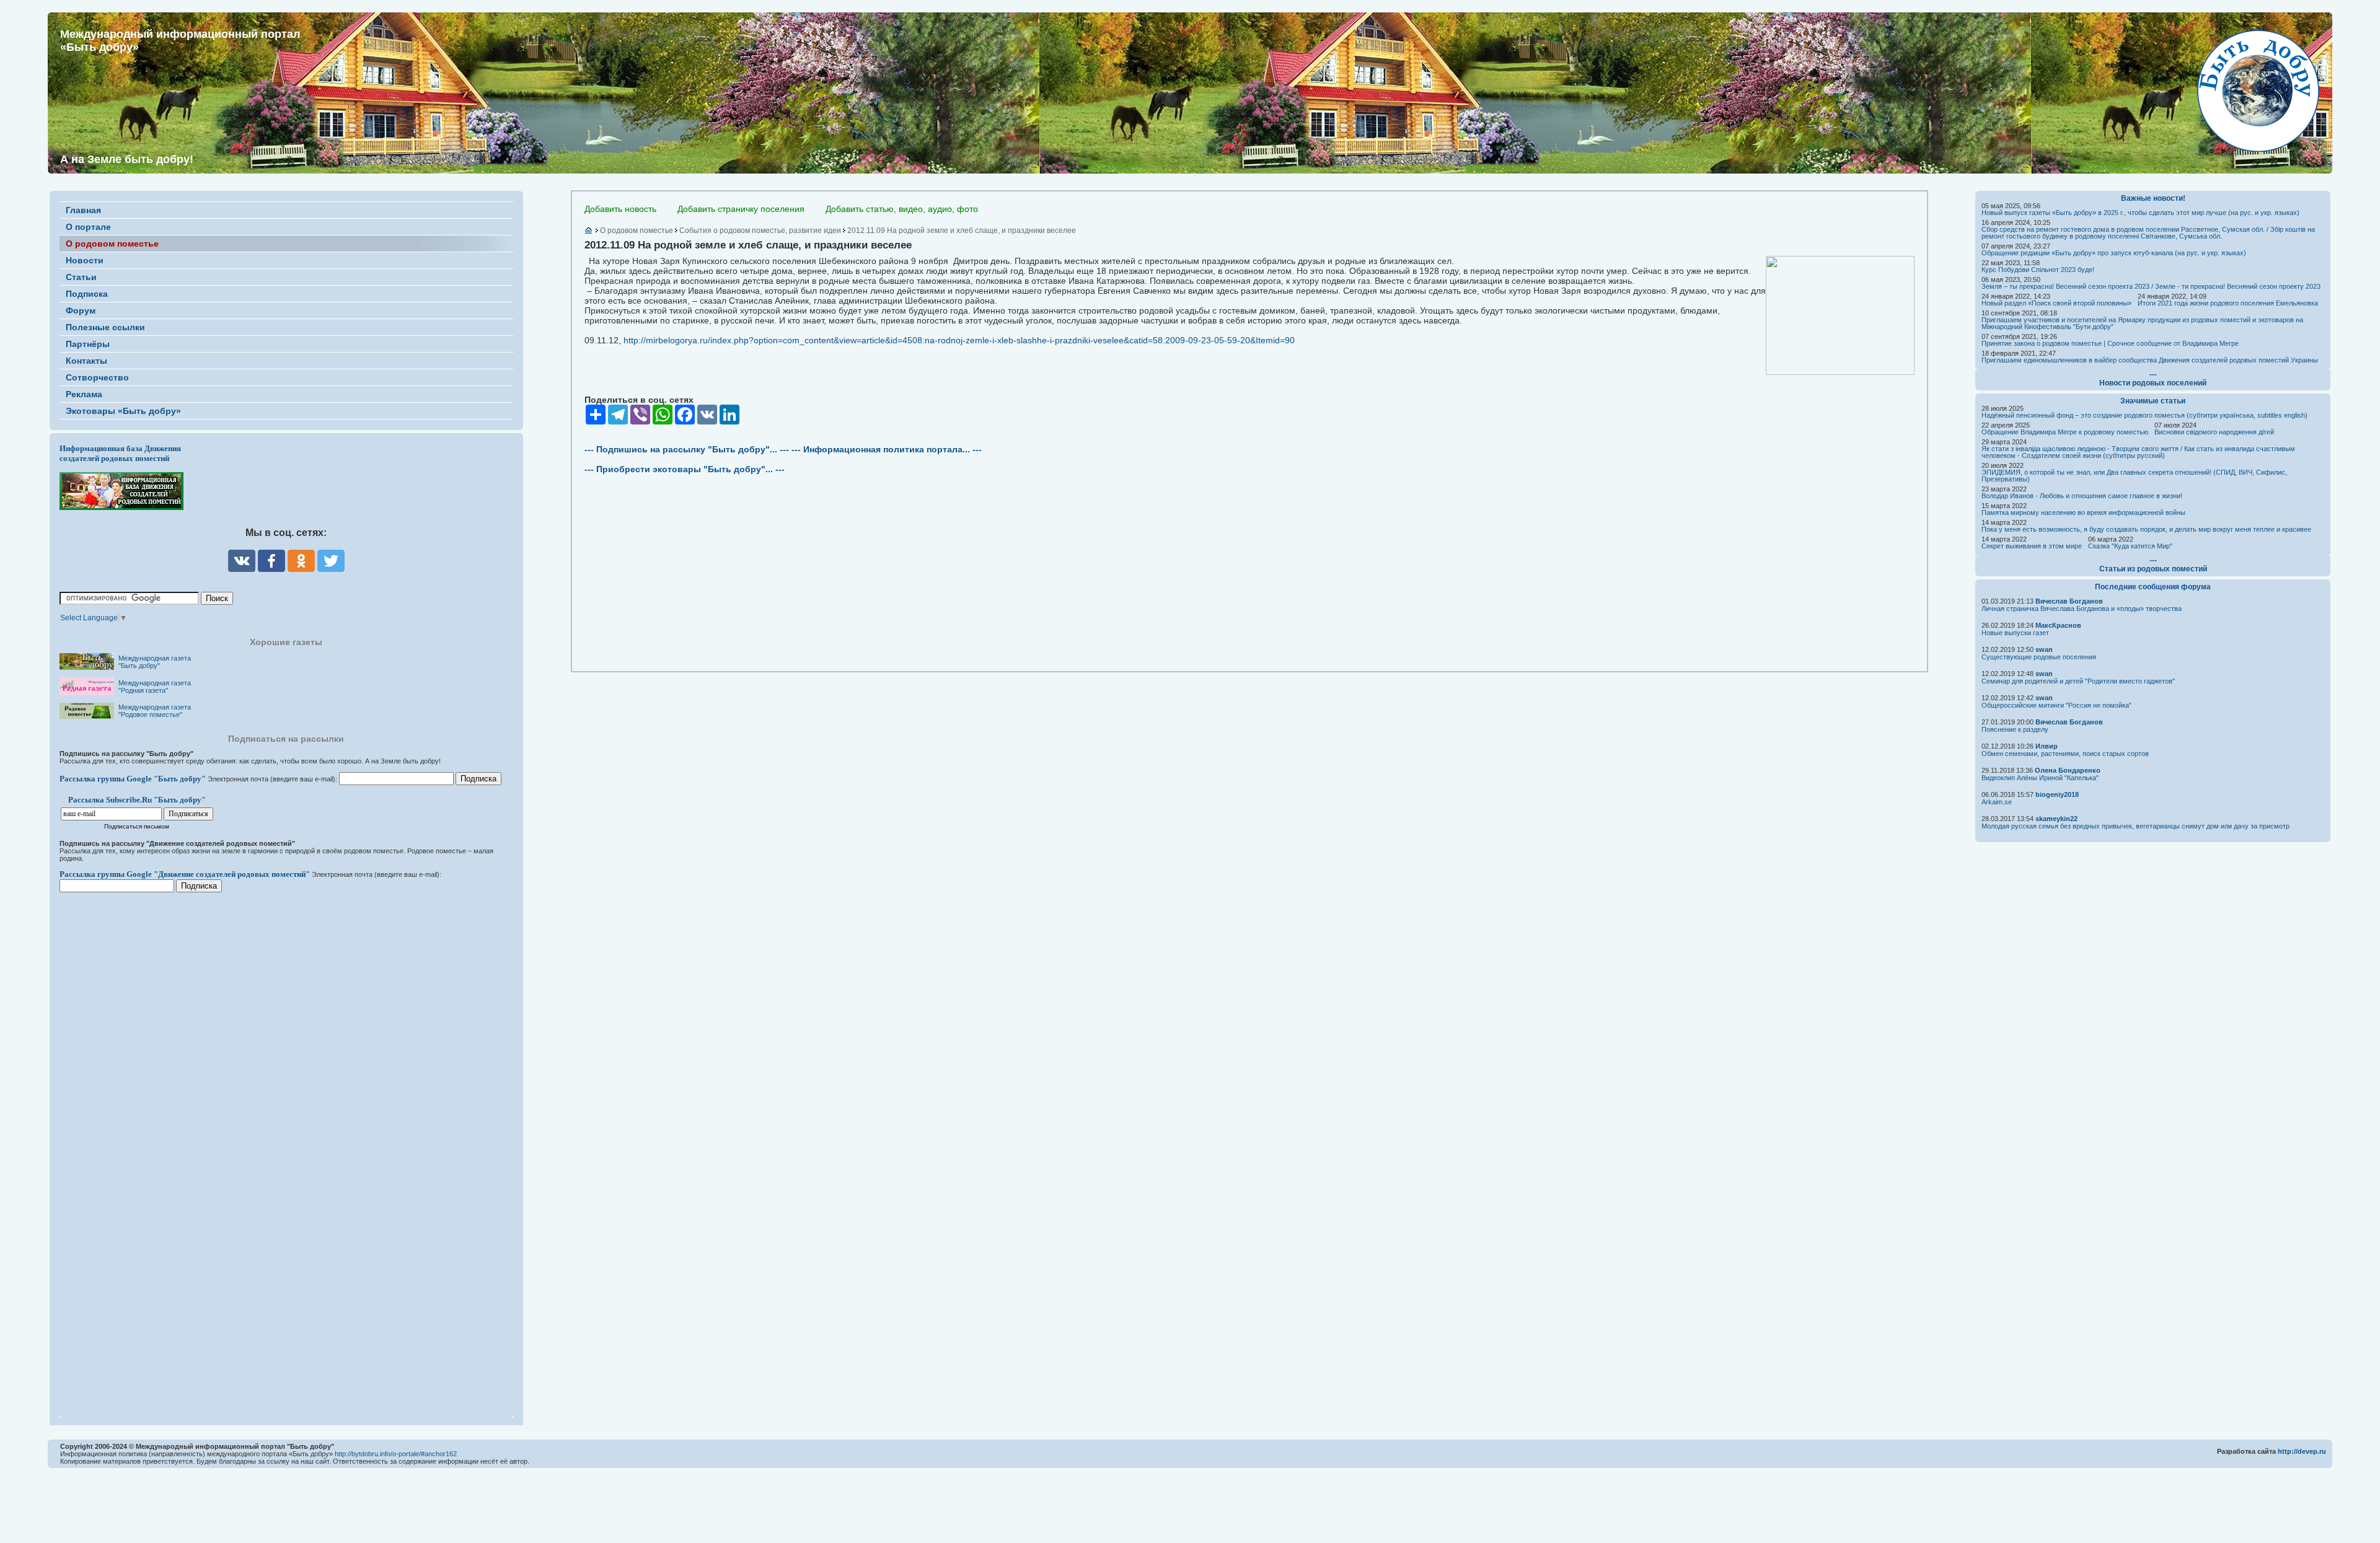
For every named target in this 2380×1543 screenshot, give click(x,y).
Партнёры (88, 344)
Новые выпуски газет (2015, 633)
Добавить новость (620, 209)
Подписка (87, 294)
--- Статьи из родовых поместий (2153, 565)
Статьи (81, 277)
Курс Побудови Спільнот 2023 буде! (2038, 270)
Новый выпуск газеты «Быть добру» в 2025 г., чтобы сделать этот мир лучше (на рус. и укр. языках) (2140, 213)
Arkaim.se (1997, 802)
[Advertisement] (134, 1147)
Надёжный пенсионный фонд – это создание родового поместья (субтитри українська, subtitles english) (2144, 415)
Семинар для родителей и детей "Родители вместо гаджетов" (2078, 681)
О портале (88, 227)
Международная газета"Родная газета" (155, 687)
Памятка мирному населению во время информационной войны (2083, 512)
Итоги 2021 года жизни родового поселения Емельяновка (2228, 303)
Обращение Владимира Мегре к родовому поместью (2065, 432)
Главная (83, 210)
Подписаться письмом (137, 826)
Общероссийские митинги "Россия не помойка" (2056, 705)
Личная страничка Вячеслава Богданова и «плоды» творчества (2082, 609)
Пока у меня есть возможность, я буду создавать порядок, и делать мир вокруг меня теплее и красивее (2146, 529)
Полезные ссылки (105, 327)
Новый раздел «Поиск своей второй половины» (2056, 303)
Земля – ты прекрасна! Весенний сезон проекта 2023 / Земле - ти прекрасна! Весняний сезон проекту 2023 (2151, 286)
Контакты (86, 361)
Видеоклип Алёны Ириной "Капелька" (2040, 778)
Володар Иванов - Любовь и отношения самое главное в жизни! (2082, 496)
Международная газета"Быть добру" (155, 662)
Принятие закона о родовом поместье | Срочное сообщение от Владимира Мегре (2110, 343)
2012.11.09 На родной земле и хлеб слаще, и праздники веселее (962, 231)
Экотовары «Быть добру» (123, 411)
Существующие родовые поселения (2039, 657)
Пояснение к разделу (2015, 729)
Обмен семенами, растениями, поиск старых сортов (2065, 754)
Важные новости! (2153, 198)
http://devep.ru (2302, 1451)
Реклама (84, 394)
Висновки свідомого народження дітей (2214, 432)
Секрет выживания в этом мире (2032, 546)
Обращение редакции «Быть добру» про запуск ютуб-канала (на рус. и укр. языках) (2114, 253)
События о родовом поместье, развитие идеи (760, 231)
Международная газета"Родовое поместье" (155, 711)
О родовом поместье (112, 244)
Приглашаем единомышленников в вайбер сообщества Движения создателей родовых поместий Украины (2150, 360)
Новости (85, 260)
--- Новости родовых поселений (2153, 379)
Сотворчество (97, 377)
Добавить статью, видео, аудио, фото (902, 209)
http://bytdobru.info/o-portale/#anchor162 (396, 1454)
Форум (81, 310)
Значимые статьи (2153, 401)
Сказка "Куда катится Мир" (2130, 546)
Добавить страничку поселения (741, 209)
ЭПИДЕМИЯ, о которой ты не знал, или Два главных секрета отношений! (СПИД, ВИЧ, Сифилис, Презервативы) (2134, 476)
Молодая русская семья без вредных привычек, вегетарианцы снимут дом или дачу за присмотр (2135, 826)
